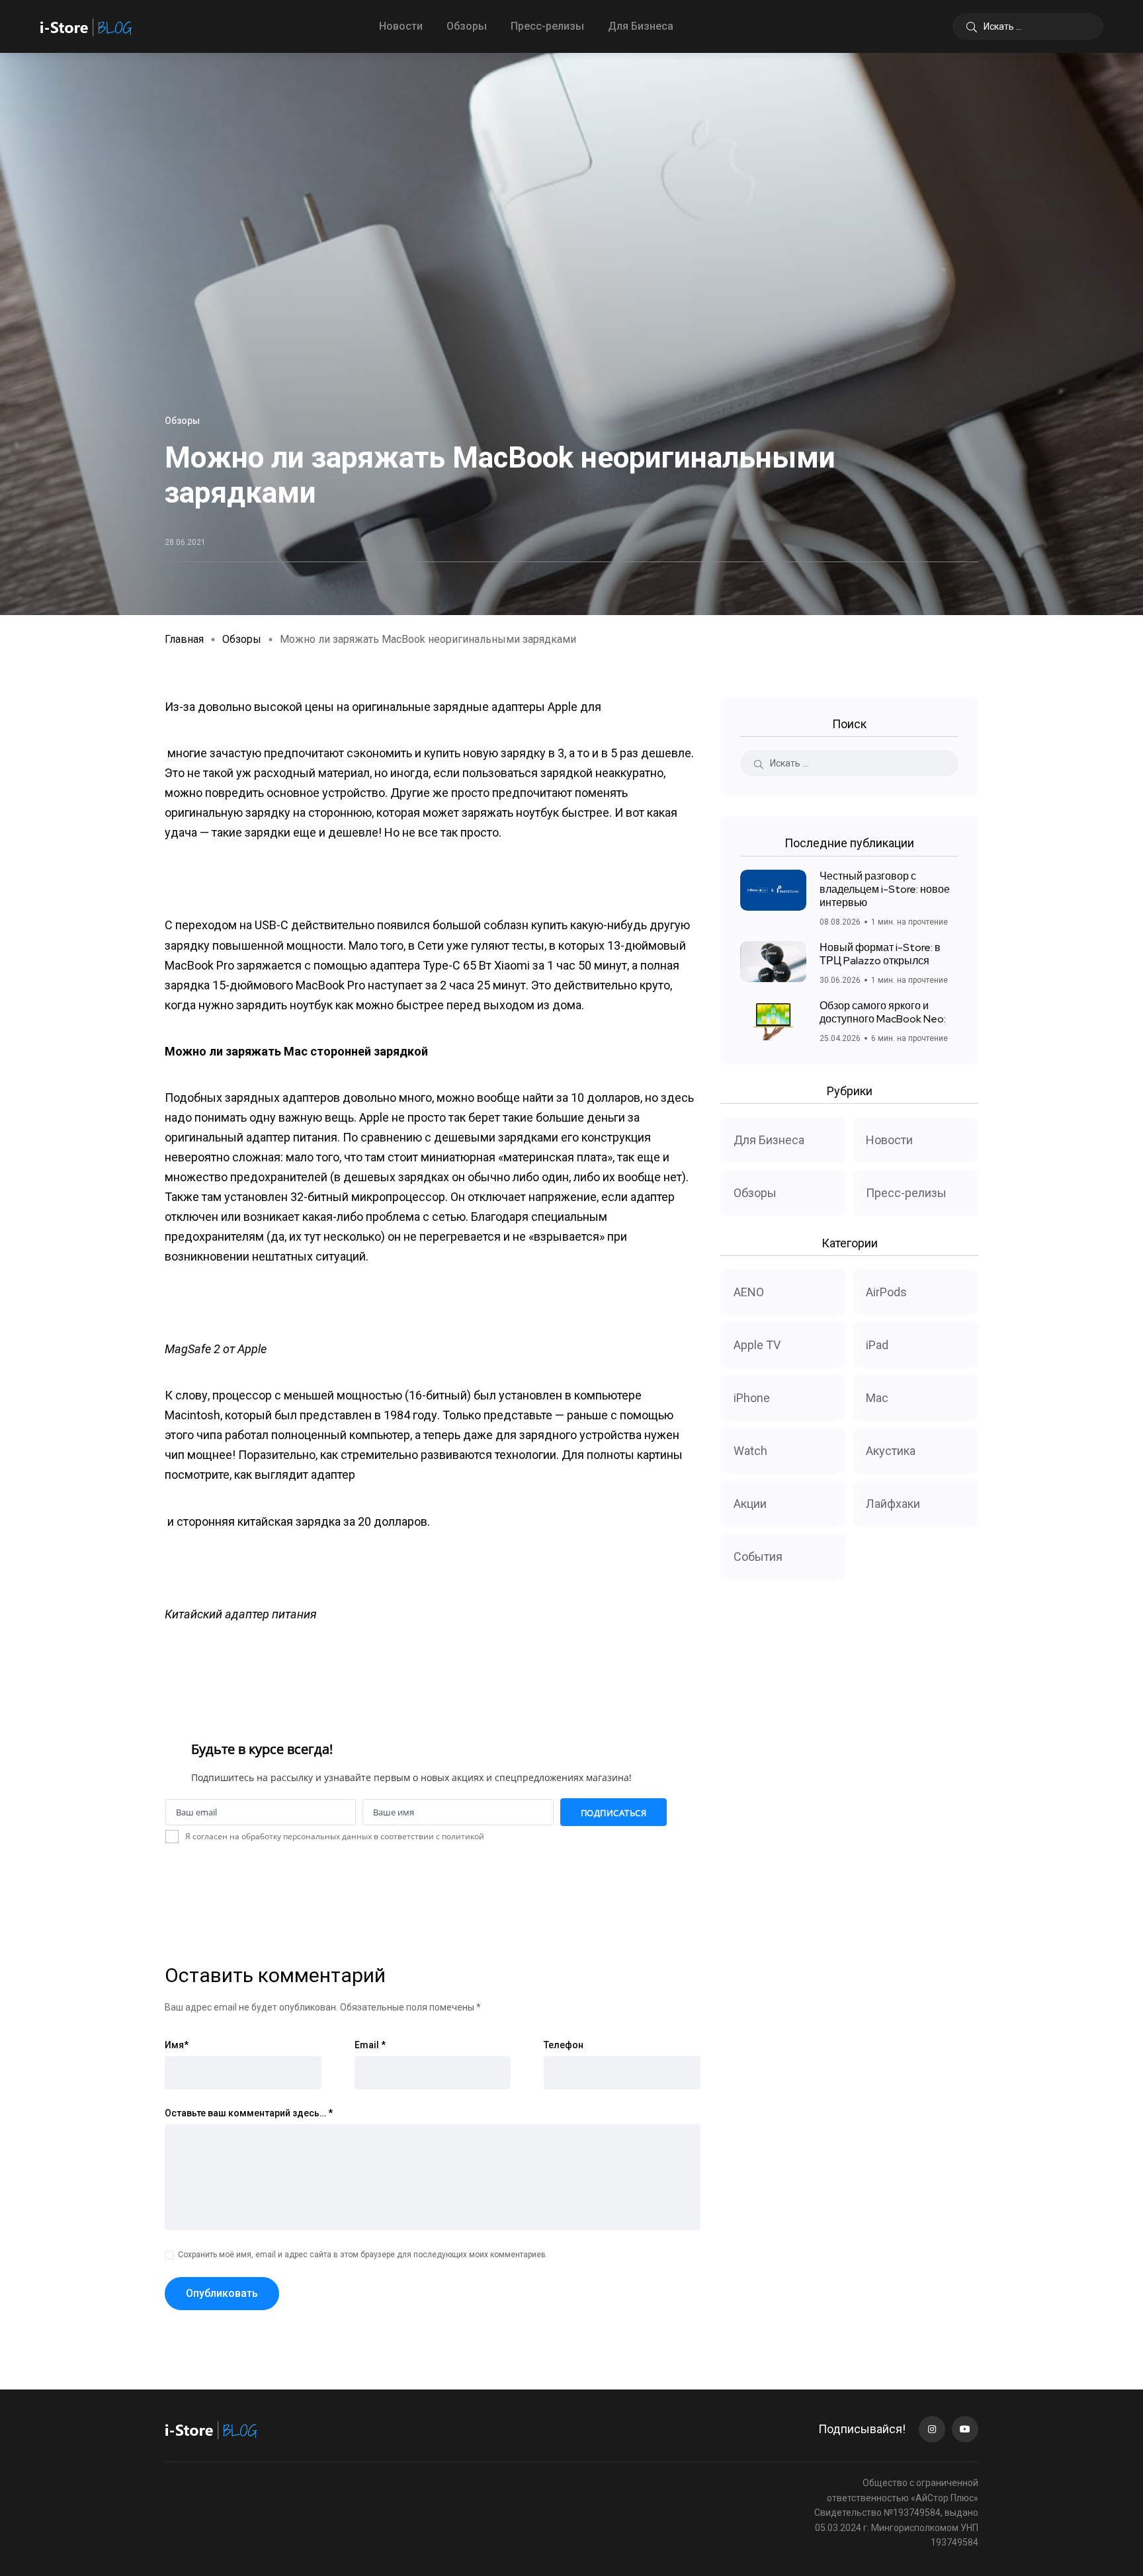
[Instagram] (932, 2429)
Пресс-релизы (547, 26)
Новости (401, 26)
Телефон (564, 2045)
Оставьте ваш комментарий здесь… (249, 2113)
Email (370, 2045)
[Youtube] (965, 2429)
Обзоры (467, 26)
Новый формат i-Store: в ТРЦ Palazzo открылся (880, 954)
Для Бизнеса (641, 26)
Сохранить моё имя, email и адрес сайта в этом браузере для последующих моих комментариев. (363, 2255)
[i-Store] (86, 26)
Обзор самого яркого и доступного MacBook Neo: (883, 1012)
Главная (184, 639)
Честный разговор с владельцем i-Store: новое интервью (885, 889)
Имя (177, 2045)
